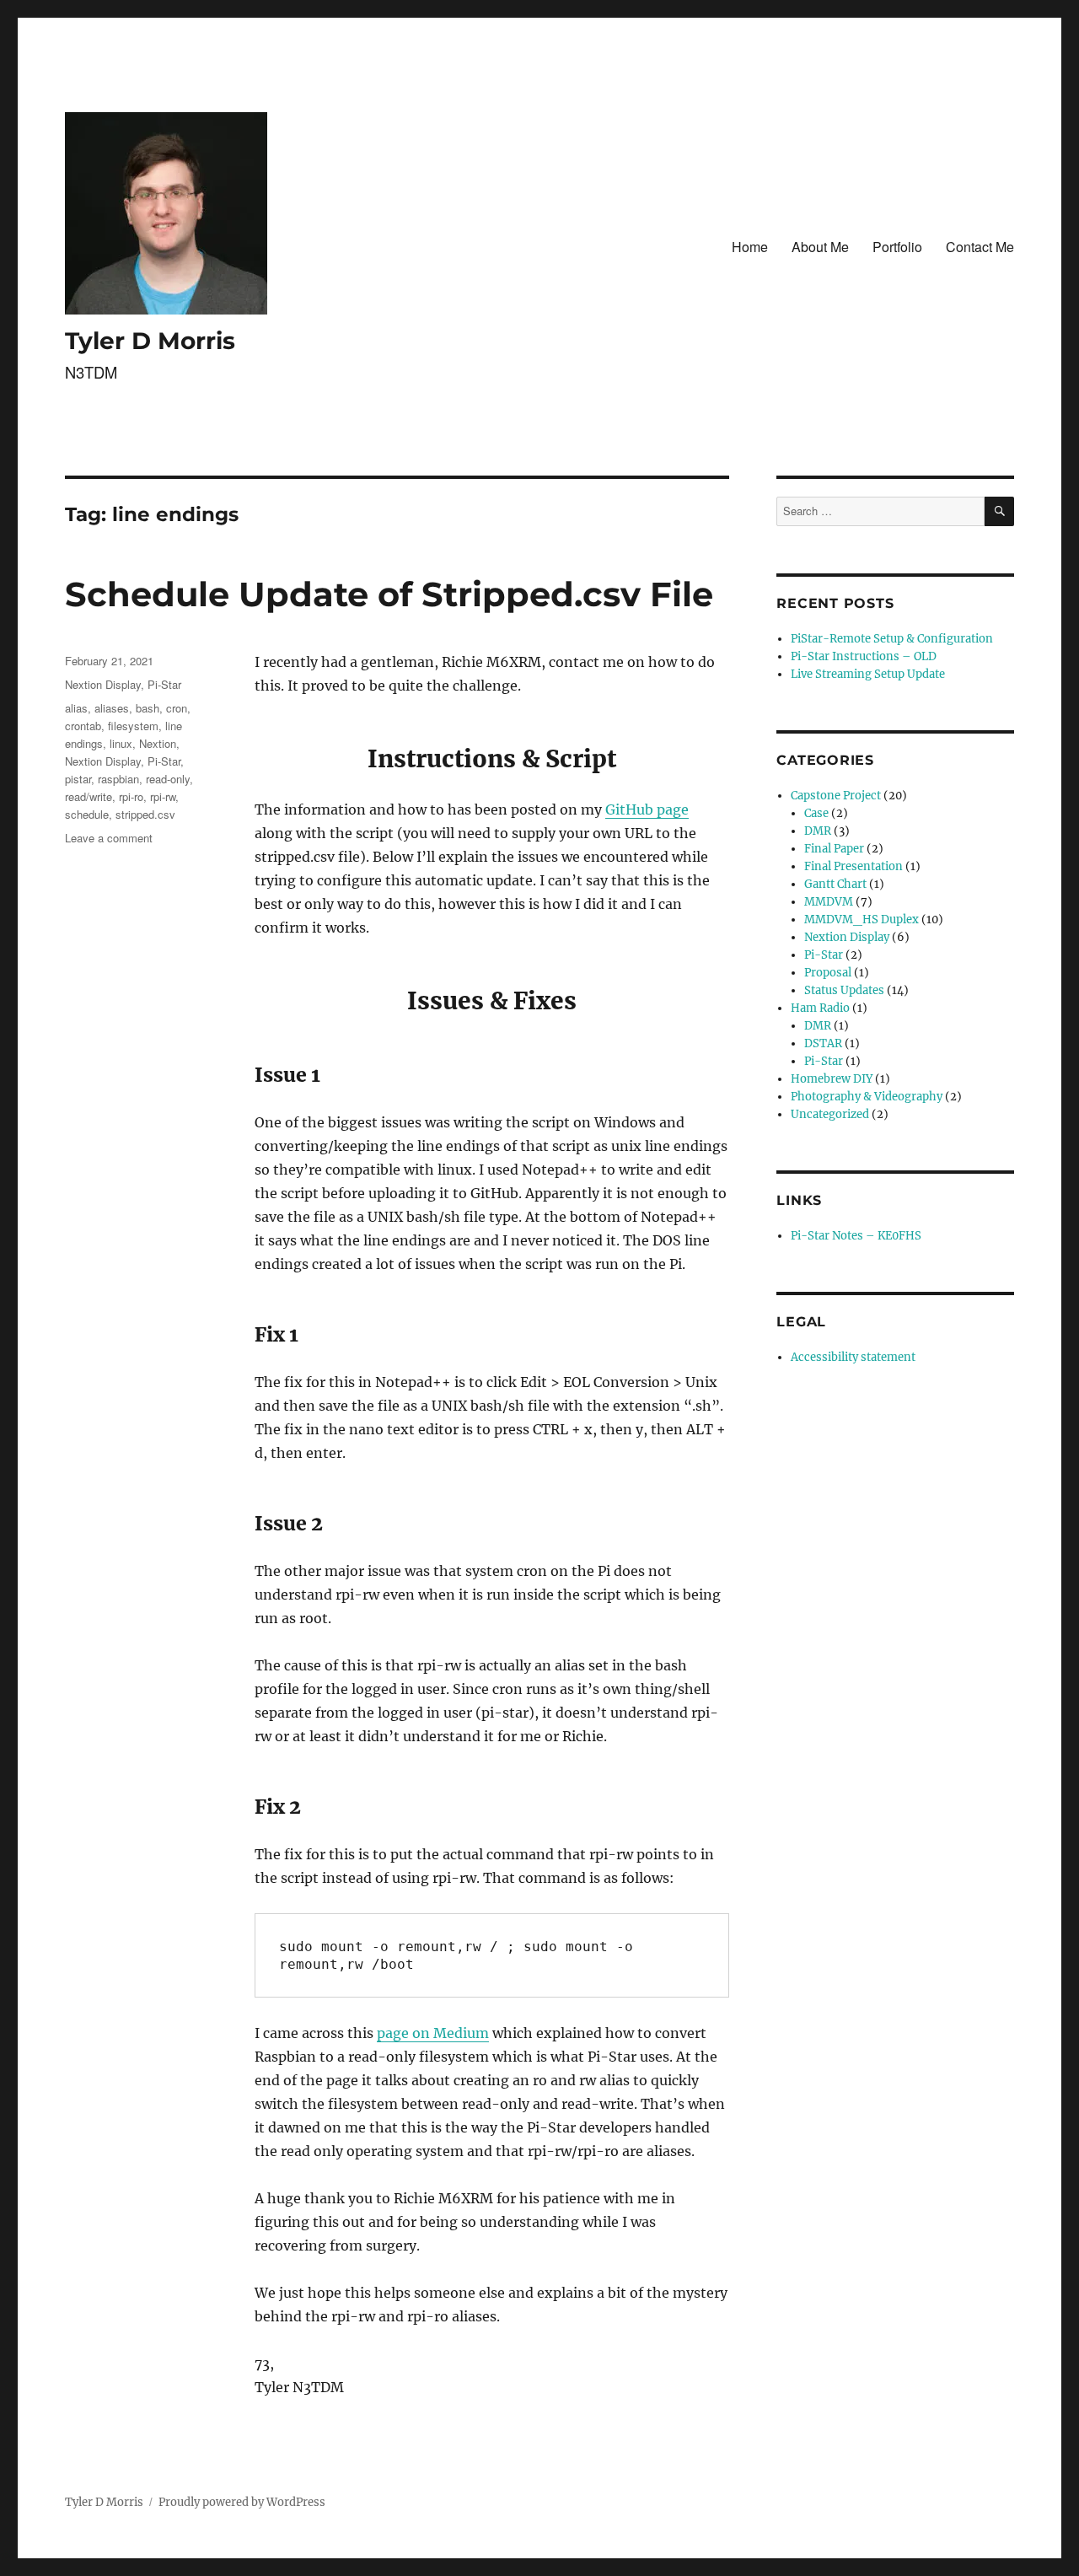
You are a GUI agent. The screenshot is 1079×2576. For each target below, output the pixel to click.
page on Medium (433, 2033)
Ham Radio (820, 1008)
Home (750, 247)
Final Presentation (854, 866)
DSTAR (823, 1043)
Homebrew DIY (832, 1079)
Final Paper (834, 849)
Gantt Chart (835, 884)
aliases (112, 708)
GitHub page (647, 809)
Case (816, 813)
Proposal (828, 973)
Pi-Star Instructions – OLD (864, 656)
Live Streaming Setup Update (868, 674)
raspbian (118, 779)
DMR (818, 831)
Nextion (158, 743)
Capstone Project (836, 796)
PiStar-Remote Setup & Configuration (892, 639)
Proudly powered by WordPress (242, 2502)
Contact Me (980, 247)
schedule (87, 814)
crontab (83, 726)
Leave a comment (109, 838)
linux (121, 743)
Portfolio (897, 247)
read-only (168, 779)
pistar (78, 779)
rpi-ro (131, 796)
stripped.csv (145, 814)
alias (76, 708)
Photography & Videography (867, 1097)
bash (148, 708)
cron (177, 708)
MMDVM (829, 902)
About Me (820, 247)
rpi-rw (163, 796)
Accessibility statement (853, 1357)
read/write (89, 796)
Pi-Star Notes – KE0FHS (856, 1236)
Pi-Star (164, 684)
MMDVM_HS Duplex (862, 920)
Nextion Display (103, 684)
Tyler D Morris (150, 341)
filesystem (133, 726)
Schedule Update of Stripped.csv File (389, 594)
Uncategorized (830, 1114)
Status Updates (844, 990)
